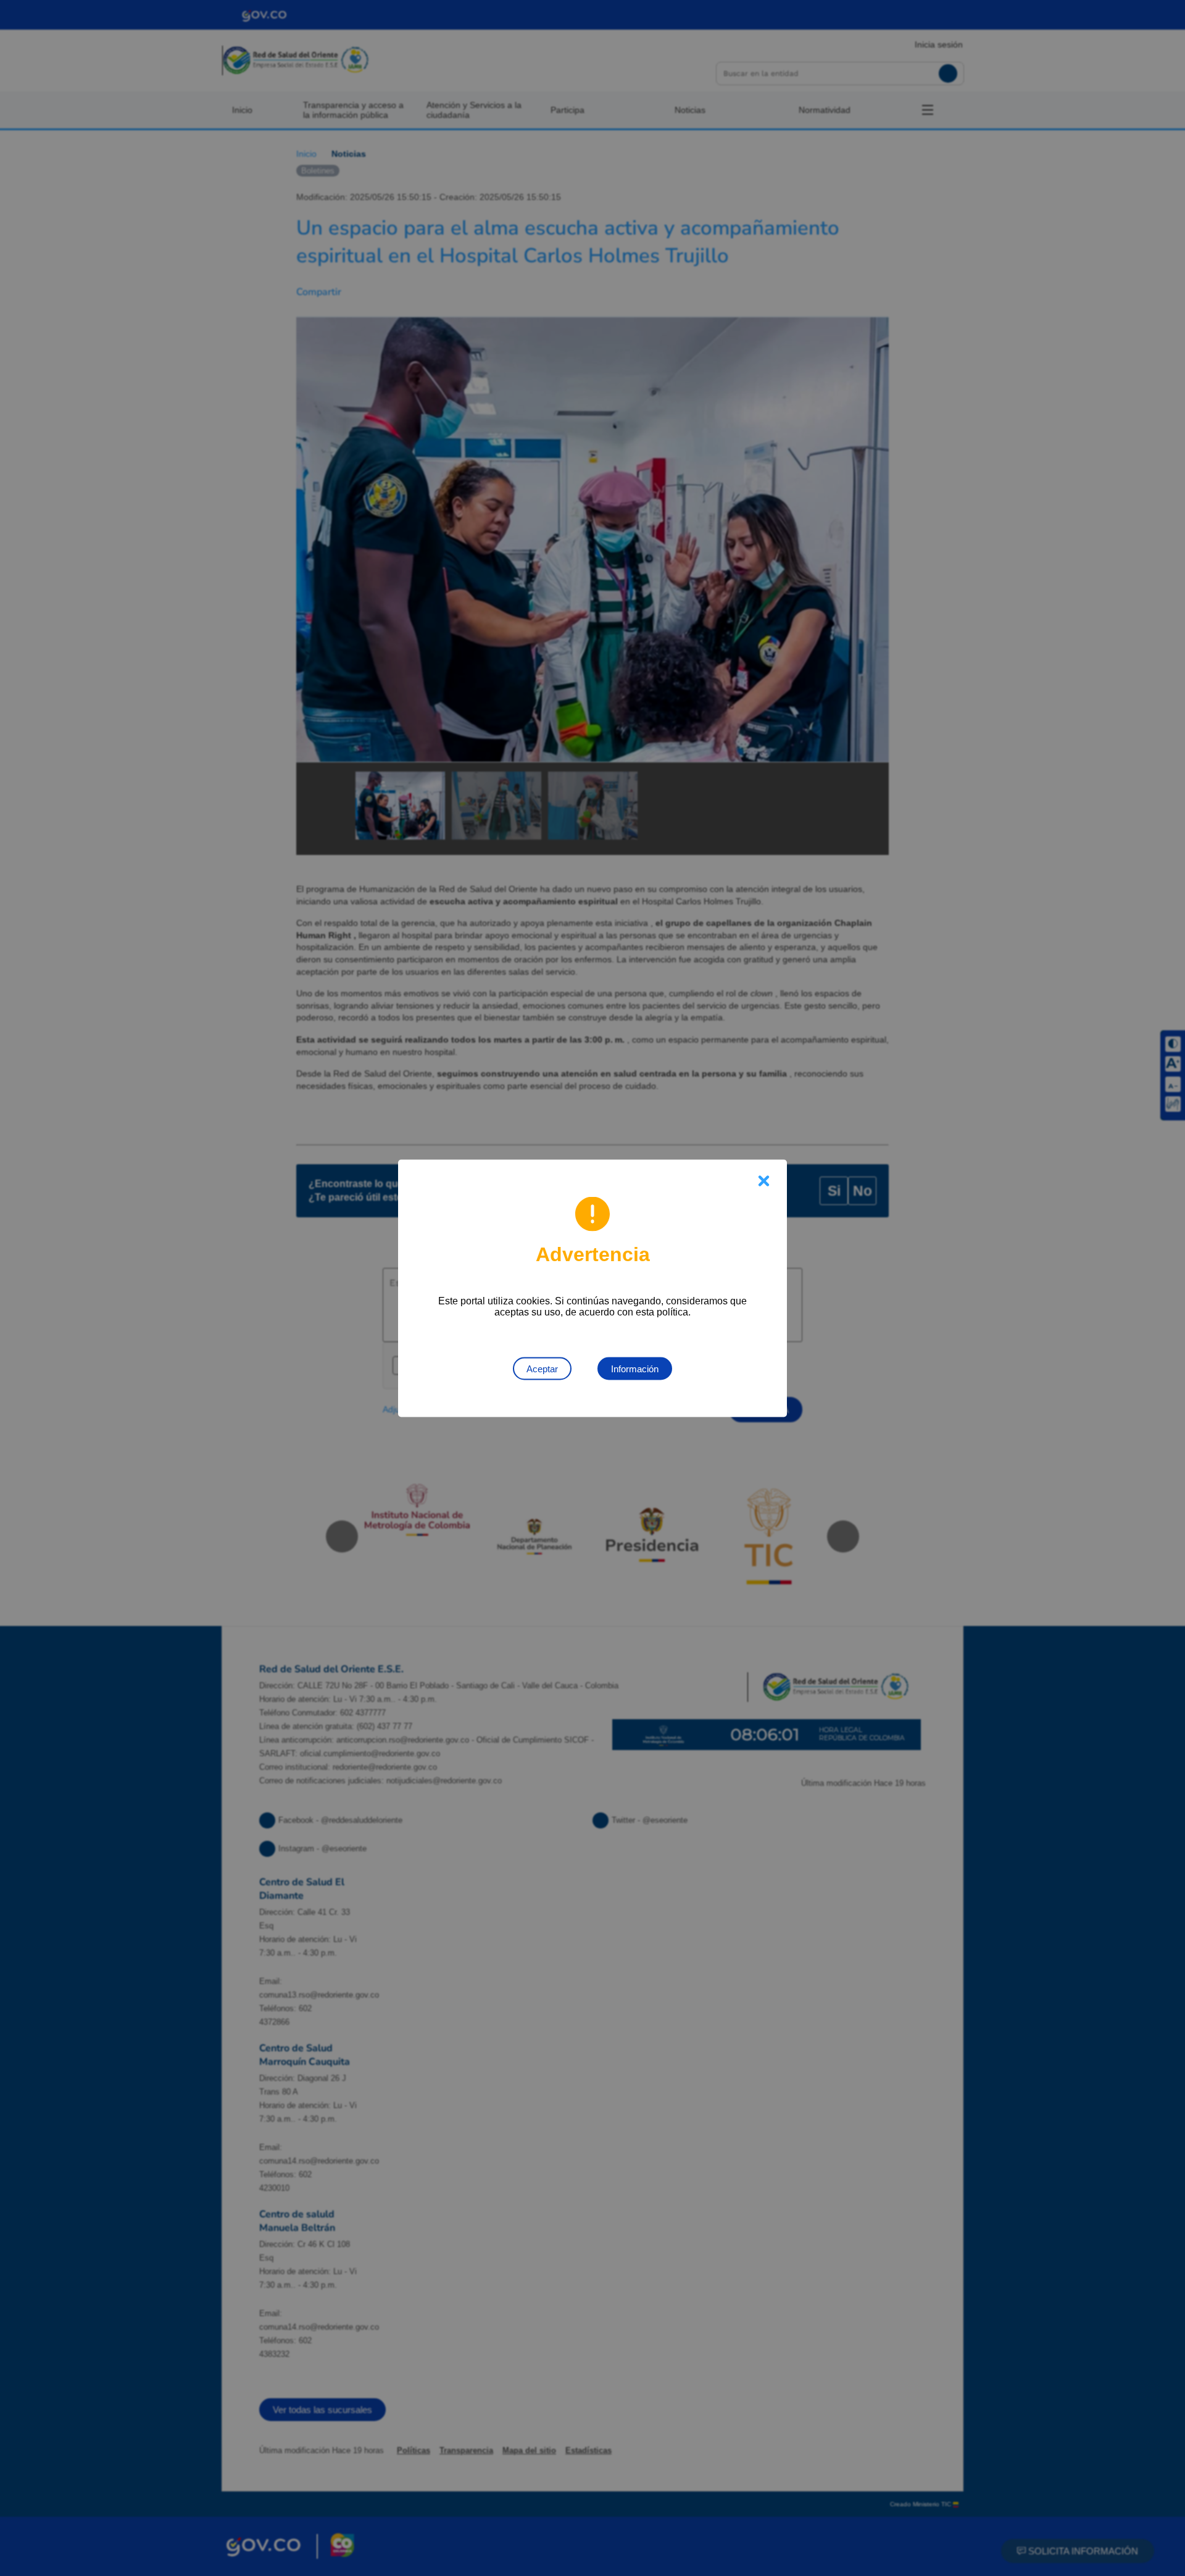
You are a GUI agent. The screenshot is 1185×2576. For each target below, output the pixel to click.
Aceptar (542, 1368)
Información (635, 1368)
